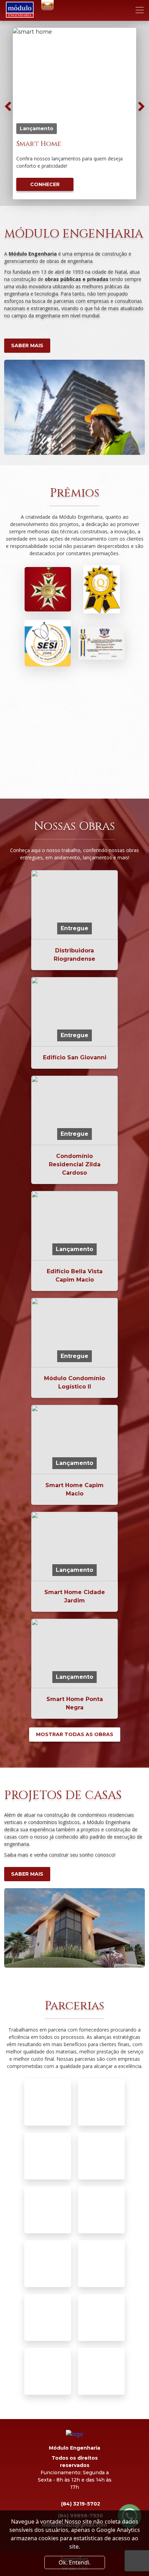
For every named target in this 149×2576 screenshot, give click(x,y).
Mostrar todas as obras (75, 1734)
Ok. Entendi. (74, 2562)
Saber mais (27, 345)
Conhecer (45, 184)
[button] (8, 107)
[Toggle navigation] (140, 10)
